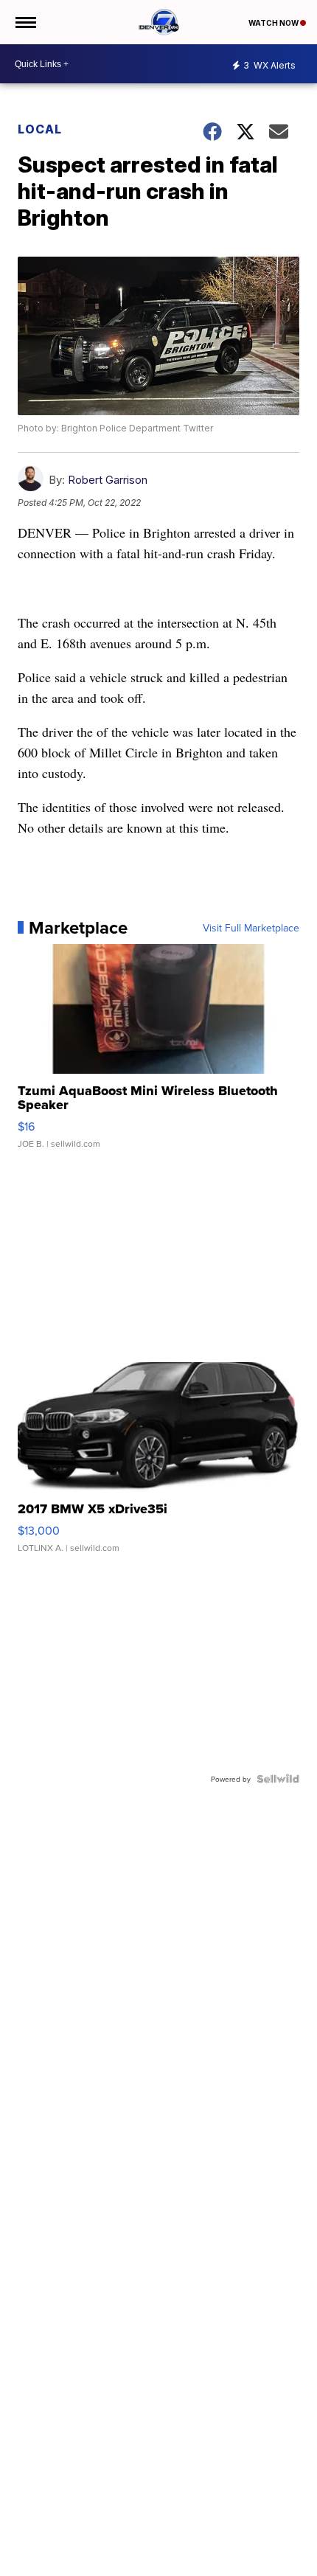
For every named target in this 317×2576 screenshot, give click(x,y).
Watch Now (274, 23)
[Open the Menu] (25, 22)
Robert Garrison (108, 480)
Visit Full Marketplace (251, 928)
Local (40, 129)
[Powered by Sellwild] (278, 1779)
